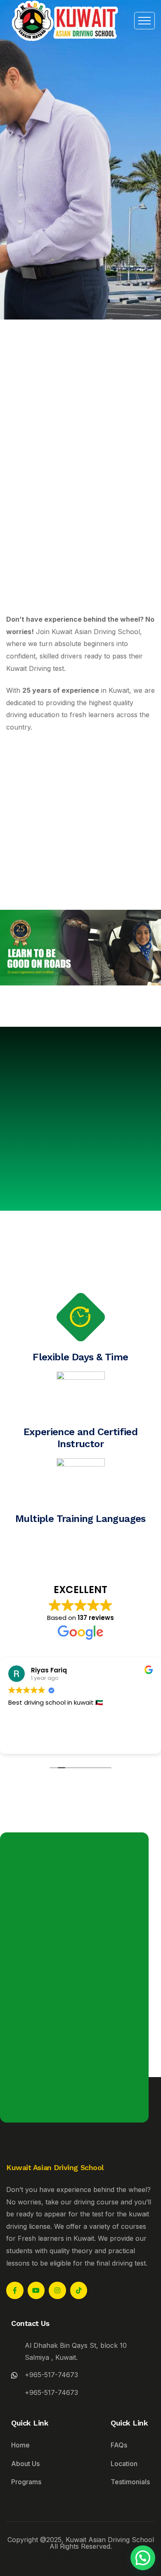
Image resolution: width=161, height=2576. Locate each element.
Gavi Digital (111, 2555)
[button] (143, 2558)
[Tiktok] (79, 2290)
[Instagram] (57, 2290)
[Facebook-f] (15, 2290)
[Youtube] (36, 2290)
